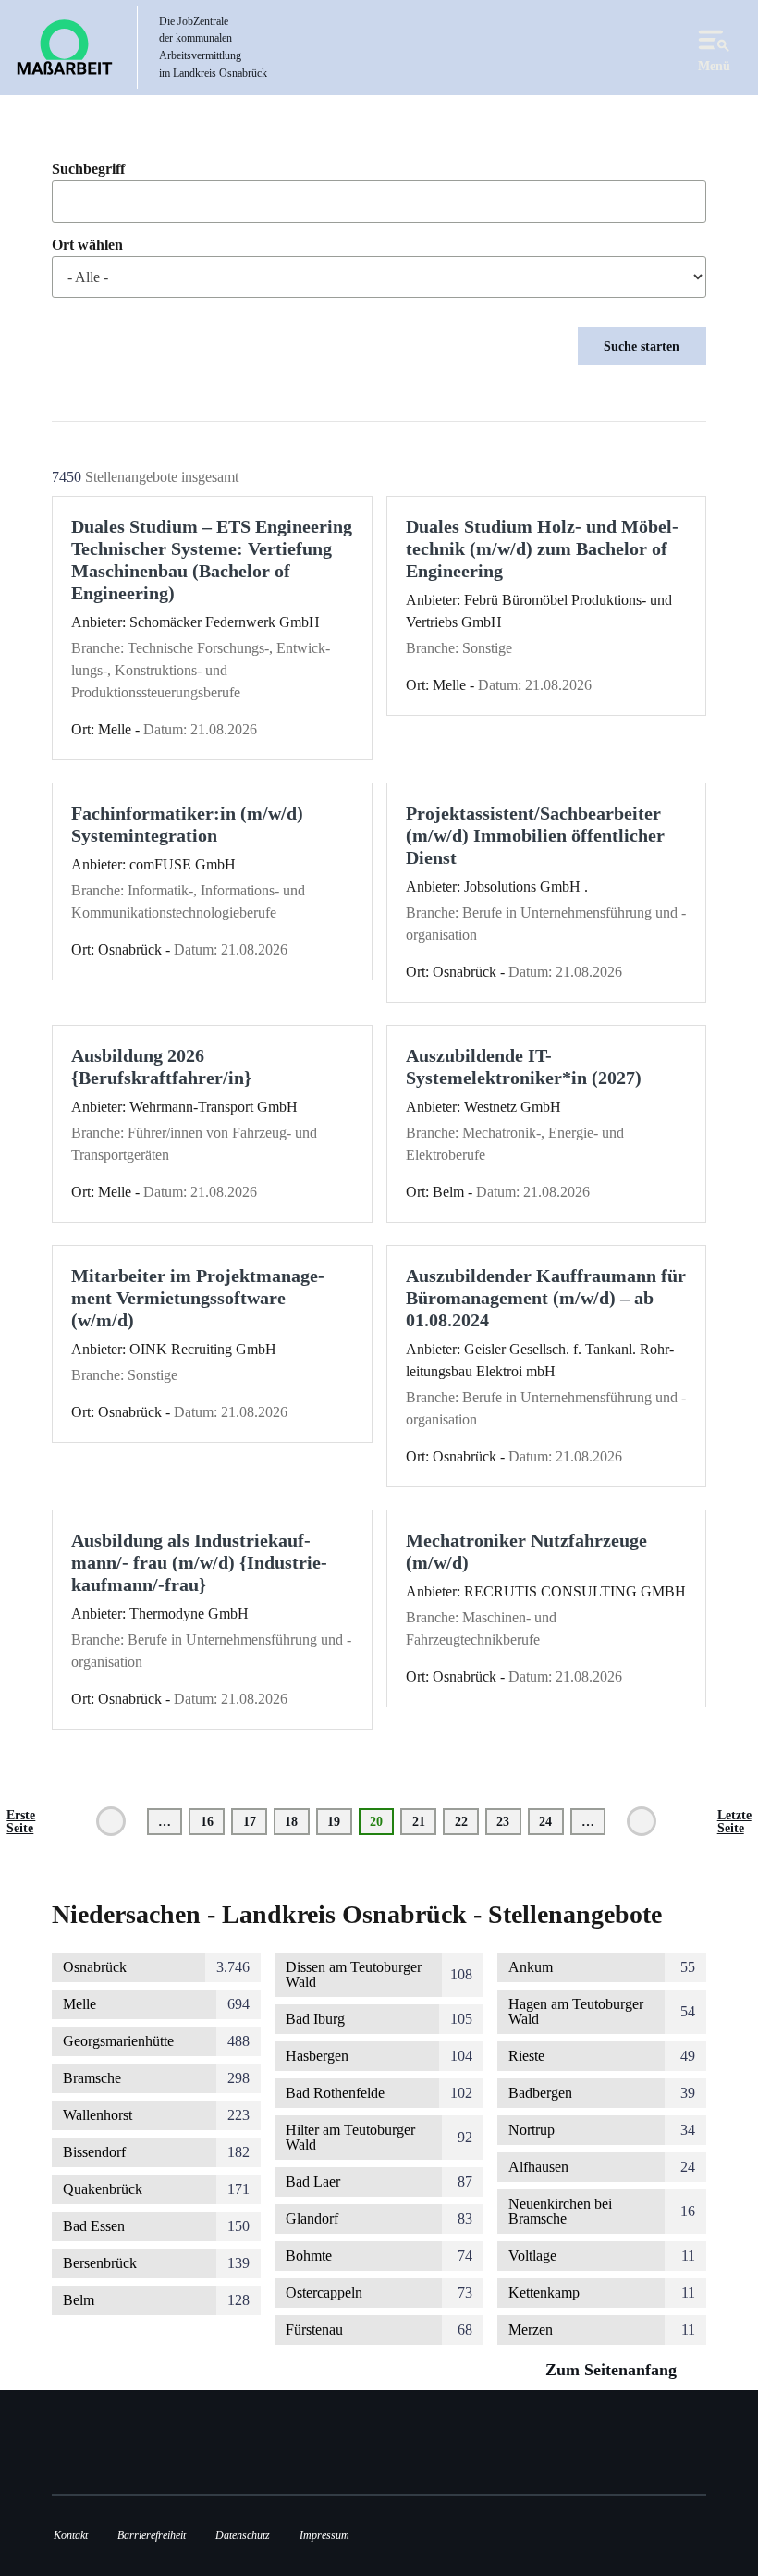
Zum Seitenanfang (613, 2370)
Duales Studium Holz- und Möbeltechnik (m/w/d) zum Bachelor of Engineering (542, 548)
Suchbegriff (88, 169)
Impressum (324, 2535)
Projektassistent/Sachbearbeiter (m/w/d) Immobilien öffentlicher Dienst (535, 835)
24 (551, 1821)
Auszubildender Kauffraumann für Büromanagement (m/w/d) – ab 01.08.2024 (546, 1298)
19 (339, 1821)
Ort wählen (87, 245)
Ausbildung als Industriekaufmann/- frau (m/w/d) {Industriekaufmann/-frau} (199, 1562)
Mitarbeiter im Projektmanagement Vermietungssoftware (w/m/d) (198, 1298)
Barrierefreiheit (152, 2535)
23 (508, 1821)
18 (297, 1821)
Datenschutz (243, 2535)
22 (467, 1821)
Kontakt (71, 2535)
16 (213, 1821)
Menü (714, 66)
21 (424, 1821)
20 (382, 1824)
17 (255, 1821)
